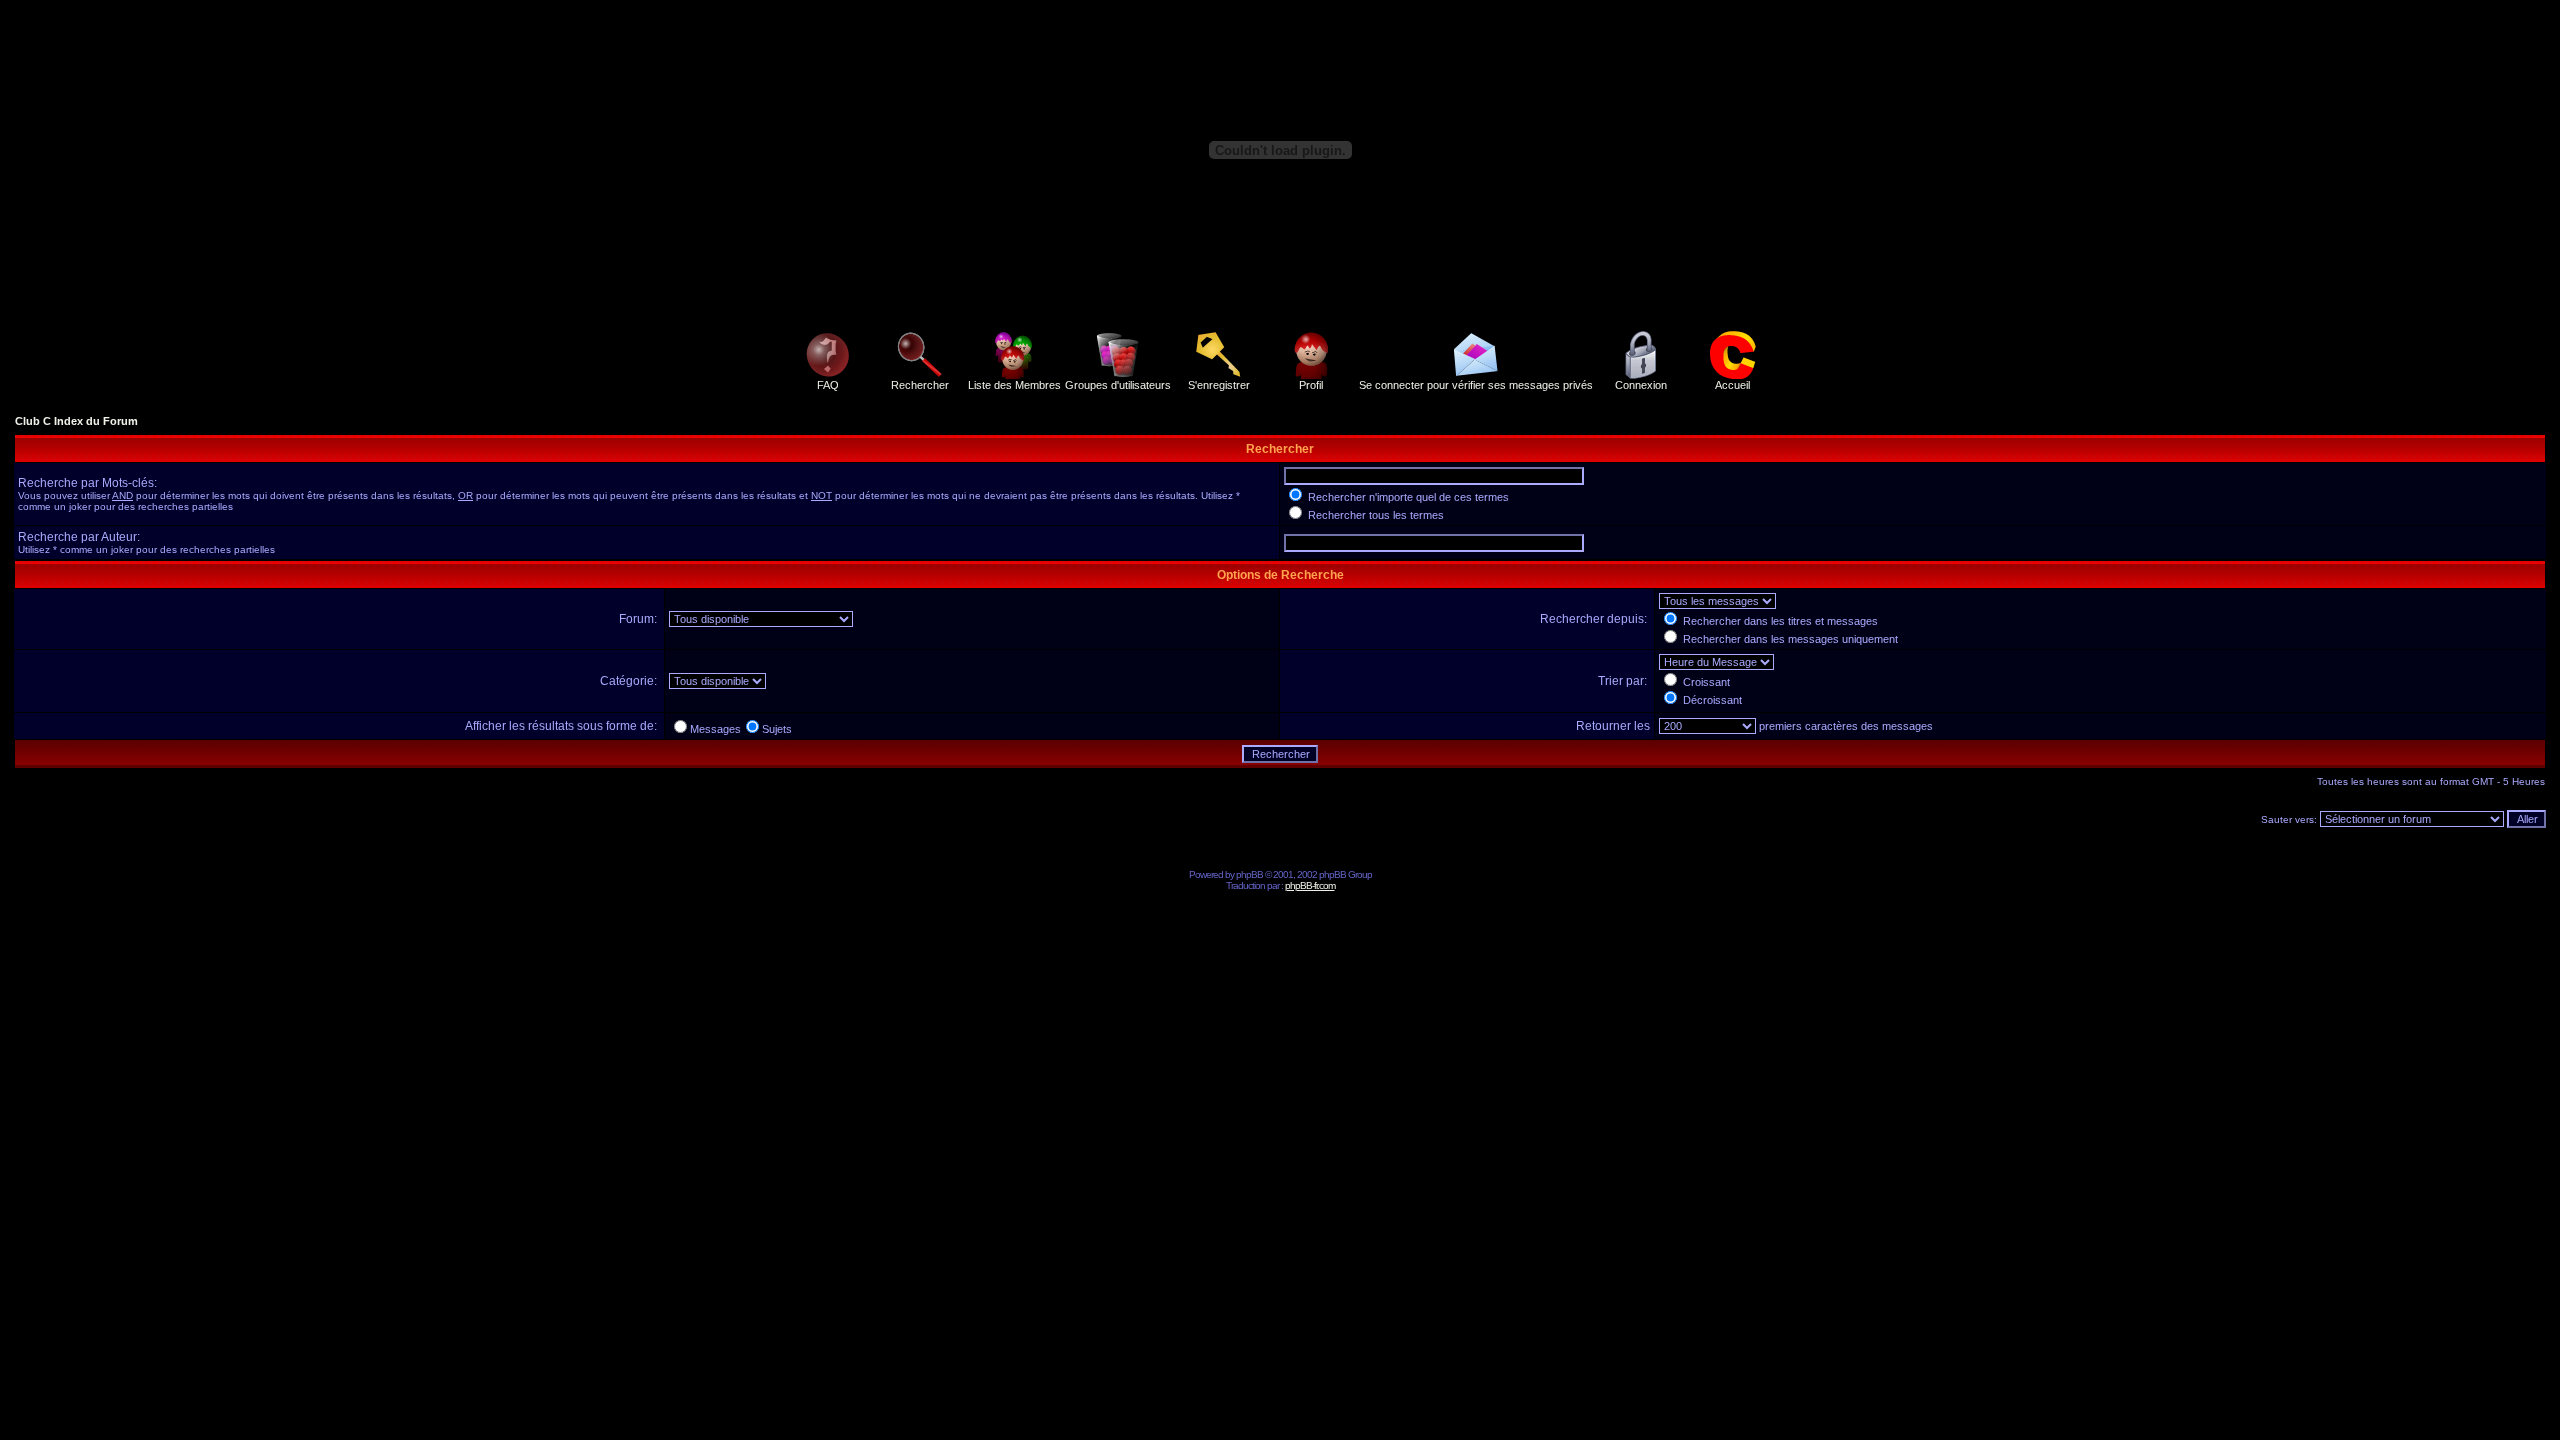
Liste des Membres (1014, 385)
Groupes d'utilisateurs (1118, 385)
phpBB (1249, 874)
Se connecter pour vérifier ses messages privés (1476, 385)
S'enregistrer (1219, 385)
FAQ (828, 385)
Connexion (1641, 385)
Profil (1311, 385)
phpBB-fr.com (1310, 885)
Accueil (1732, 385)
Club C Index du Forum (76, 421)
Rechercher (920, 385)
